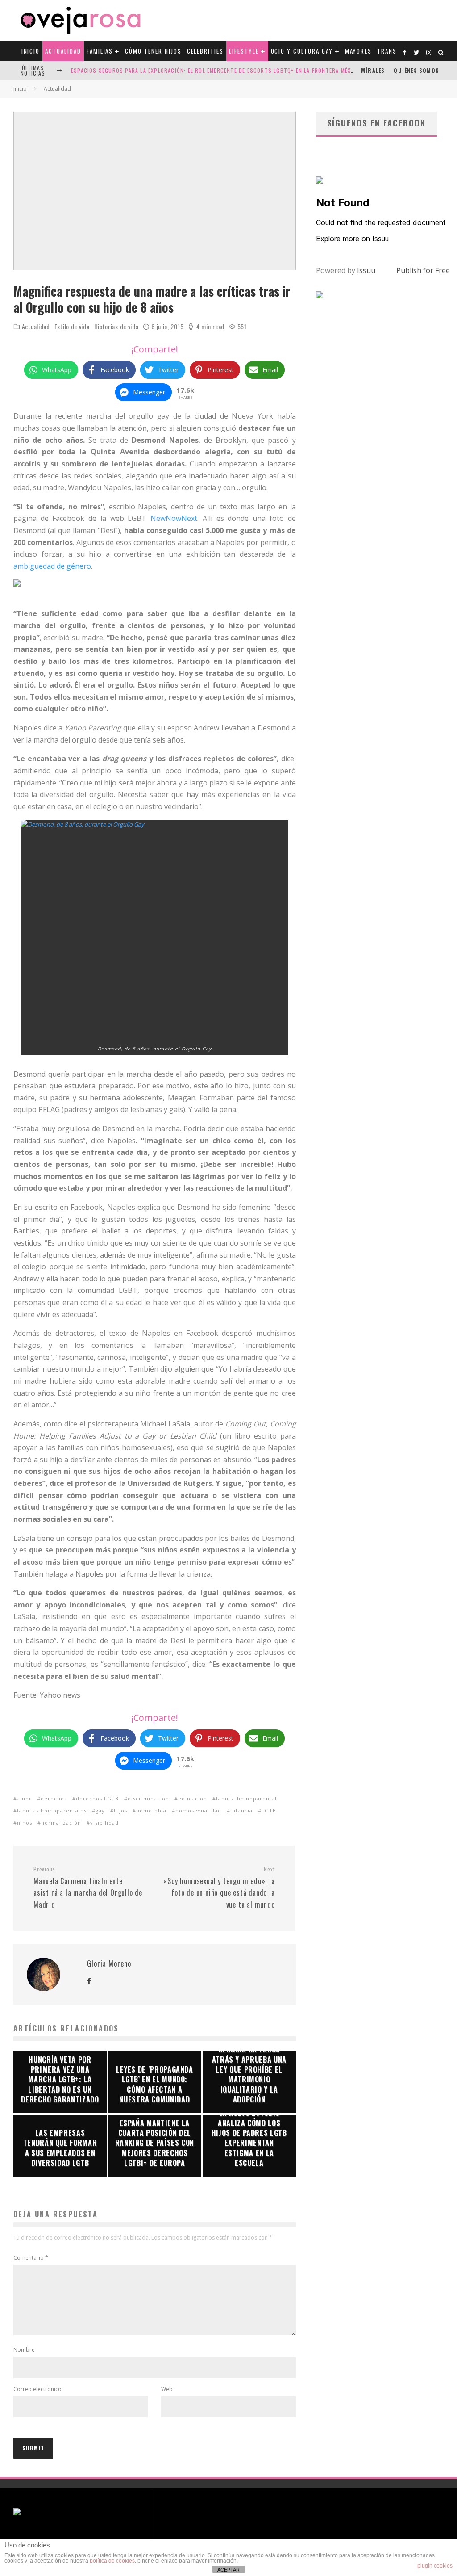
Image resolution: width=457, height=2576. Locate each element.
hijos (120, 1810)
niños (25, 1823)
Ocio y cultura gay (302, 51)
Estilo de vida (72, 327)
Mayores (359, 51)
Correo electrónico (37, 2389)
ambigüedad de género (52, 566)
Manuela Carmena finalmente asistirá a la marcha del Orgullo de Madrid (88, 1888)
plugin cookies (435, 2566)
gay (100, 1810)
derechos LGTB (97, 1798)
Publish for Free (423, 270)
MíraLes (373, 70)
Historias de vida (116, 327)
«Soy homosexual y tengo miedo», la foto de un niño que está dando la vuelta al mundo (219, 1888)
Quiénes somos (416, 70)
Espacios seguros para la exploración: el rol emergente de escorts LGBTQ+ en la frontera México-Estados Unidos (240, 70)
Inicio (31, 51)
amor (24, 1798)
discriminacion (148, 1798)
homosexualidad (198, 1810)
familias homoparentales (52, 1810)
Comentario (31, 2258)
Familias (100, 51)
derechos (54, 1798)
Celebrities (205, 51)
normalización (61, 1823)
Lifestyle (244, 51)
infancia (241, 1810)
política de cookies (112, 2561)
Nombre (24, 2350)
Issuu (366, 270)
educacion (193, 1798)
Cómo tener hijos (153, 51)
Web (167, 2389)
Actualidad (63, 51)
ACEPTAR (228, 2570)
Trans (387, 51)
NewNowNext (174, 518)
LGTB (269, 1810)
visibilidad (104, 1823)
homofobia (151, 1810)
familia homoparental (246, 1798)
